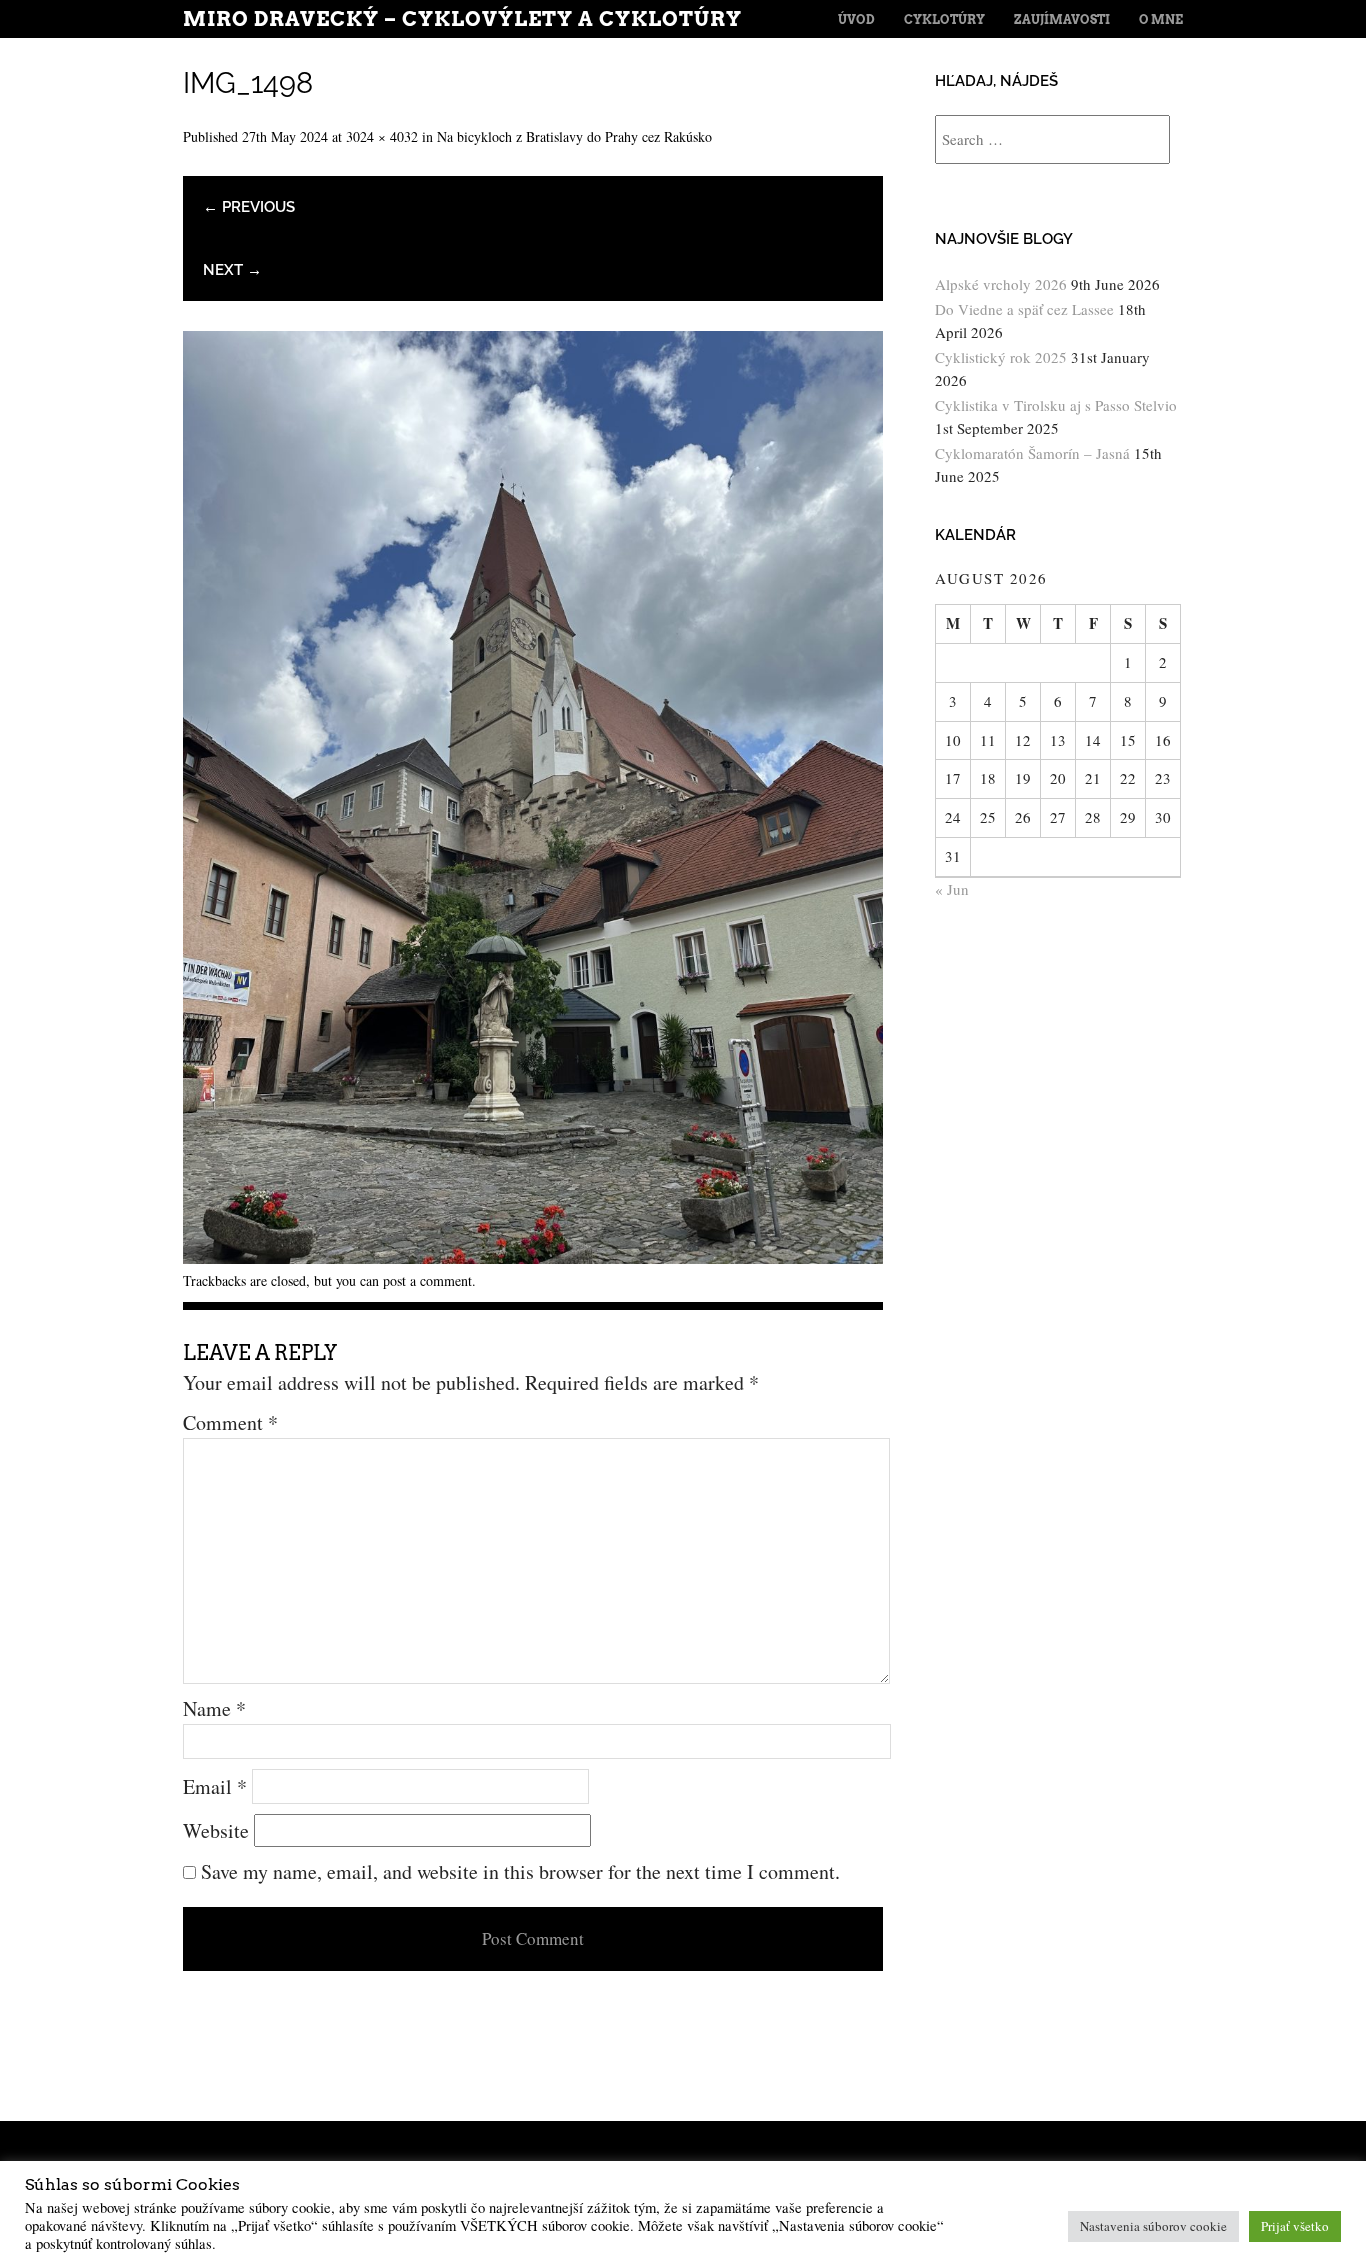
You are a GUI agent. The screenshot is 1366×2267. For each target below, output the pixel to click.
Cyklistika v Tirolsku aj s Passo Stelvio (1056, 405)
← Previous (249, 207)
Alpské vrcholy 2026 (1001, 284)
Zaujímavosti (1062, 19)
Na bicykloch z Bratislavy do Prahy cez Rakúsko (574, 136)
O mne (1161, 19)
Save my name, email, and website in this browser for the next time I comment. (520, 1871)
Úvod (856, 19)
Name (214, 1708)
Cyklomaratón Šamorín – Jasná (1032, 453)
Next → (232, 270)
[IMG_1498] (533, 1256)
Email (215, 1786)
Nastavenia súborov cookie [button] (1153, 2226)
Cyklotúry (944, 19)
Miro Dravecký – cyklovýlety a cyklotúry (462, 19)
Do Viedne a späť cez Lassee (1024, 309)
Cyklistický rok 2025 (1001, 357)
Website (216, 1830)
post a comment (427, 1280)
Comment (230, 1422)
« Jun (952, 889)
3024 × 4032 (382, 136)
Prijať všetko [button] (1295, 2226)
